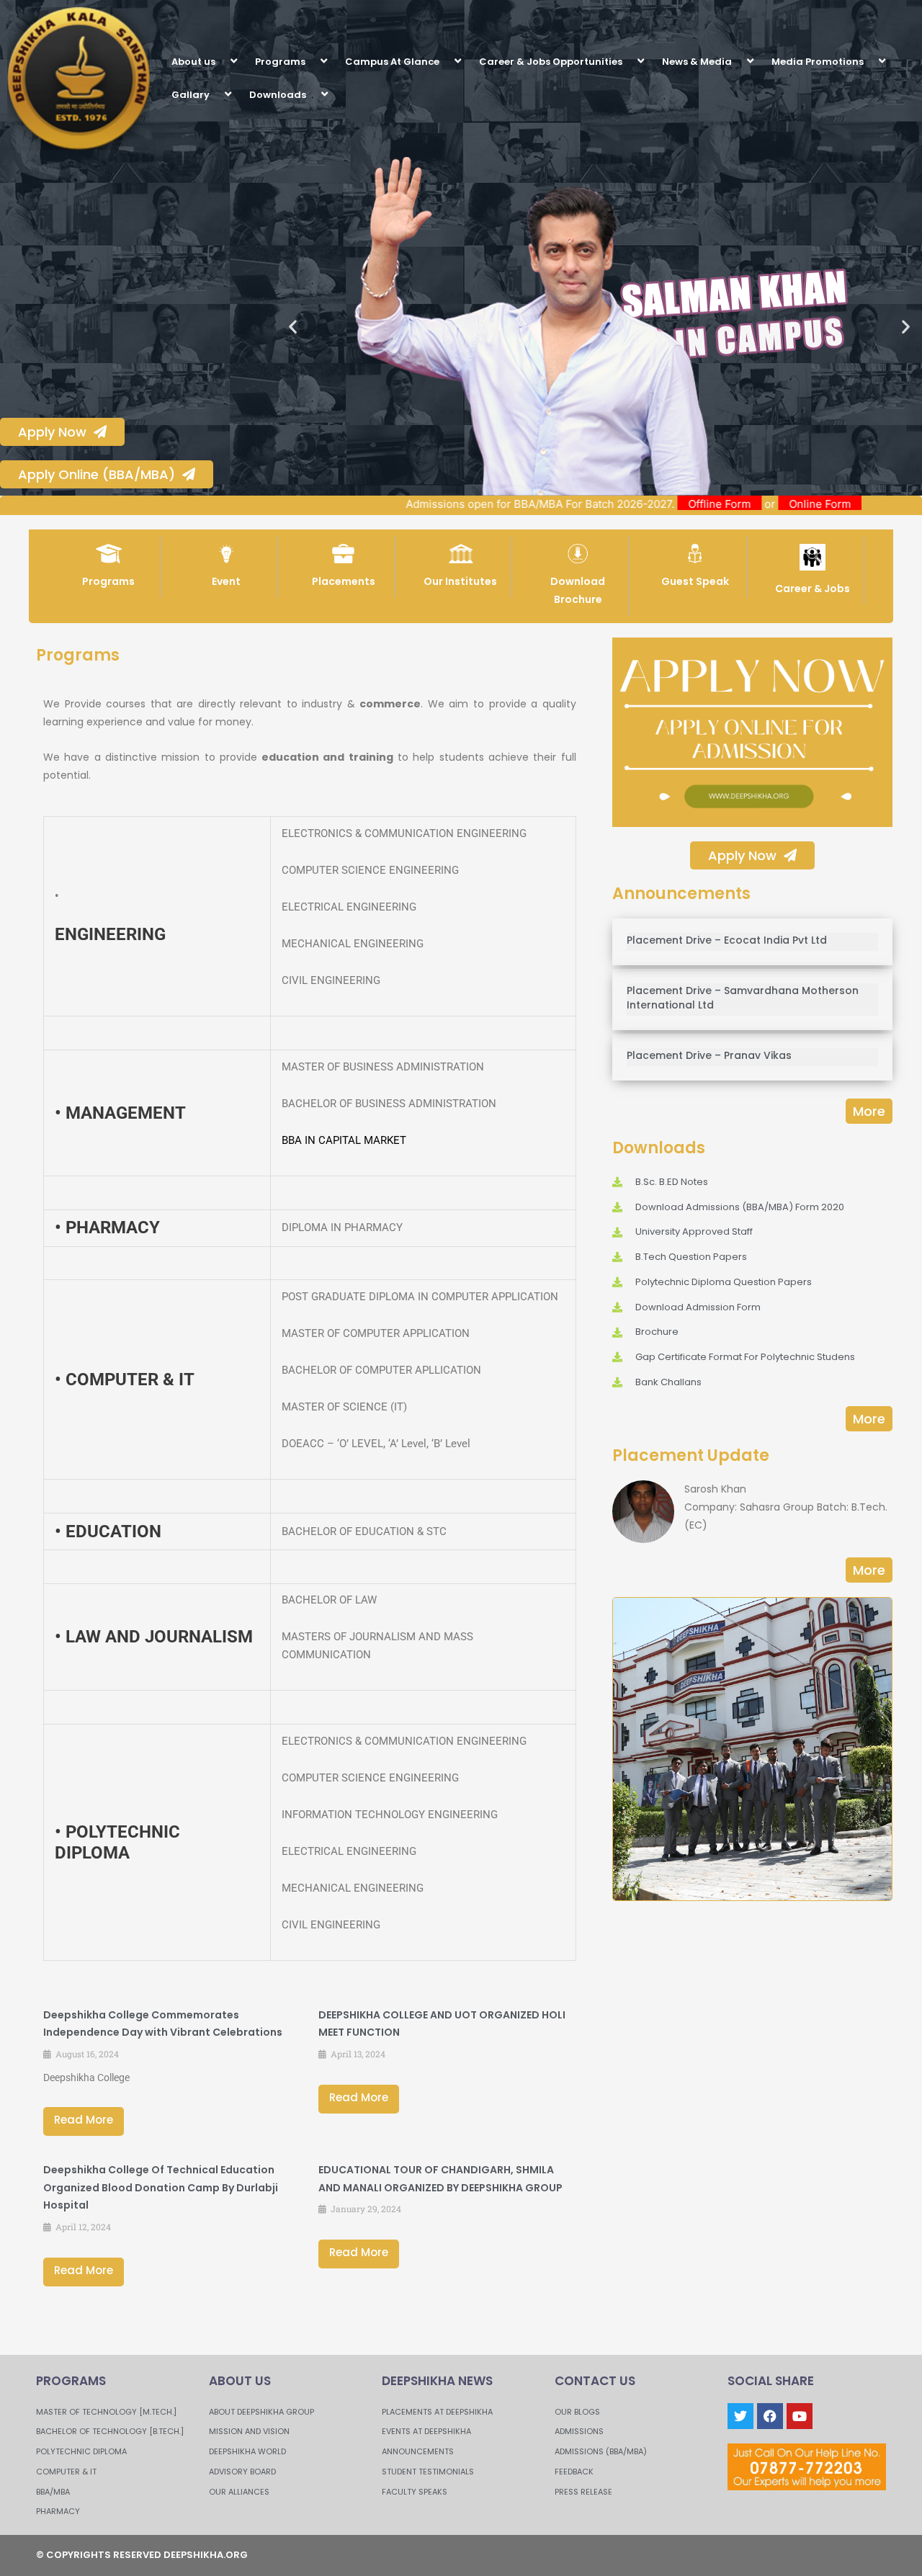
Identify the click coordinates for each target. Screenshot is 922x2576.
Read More (84, 2120)
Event (226, 581)
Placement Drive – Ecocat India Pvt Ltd (727, 940)
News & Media (697, 62)
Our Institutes (460, 581)
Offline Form (780, 504)
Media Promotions (818, 62)
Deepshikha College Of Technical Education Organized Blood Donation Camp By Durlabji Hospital (161, 2188)
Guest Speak (695, 581)
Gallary (191, 95)
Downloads (278, 95)
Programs (280, 62)
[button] (221, 61)
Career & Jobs (813, 589)
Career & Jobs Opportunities (551, 62)
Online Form (880, 504)
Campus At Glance (392, 62)
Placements (344, 581)
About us (193, 62)
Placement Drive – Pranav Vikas (709, 1055)
